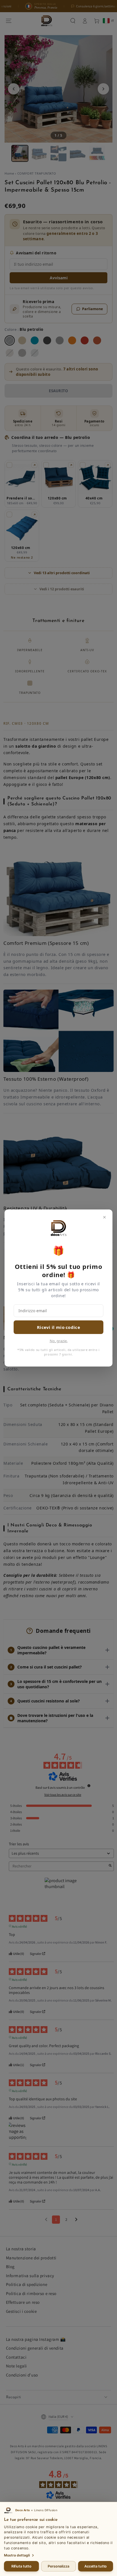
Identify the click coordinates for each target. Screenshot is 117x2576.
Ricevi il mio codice (58, 1327)
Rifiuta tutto (21, 2566)
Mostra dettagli (17, 2555)
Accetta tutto (96, 2566)
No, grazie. (59, 1341)
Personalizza (58, 2566)
